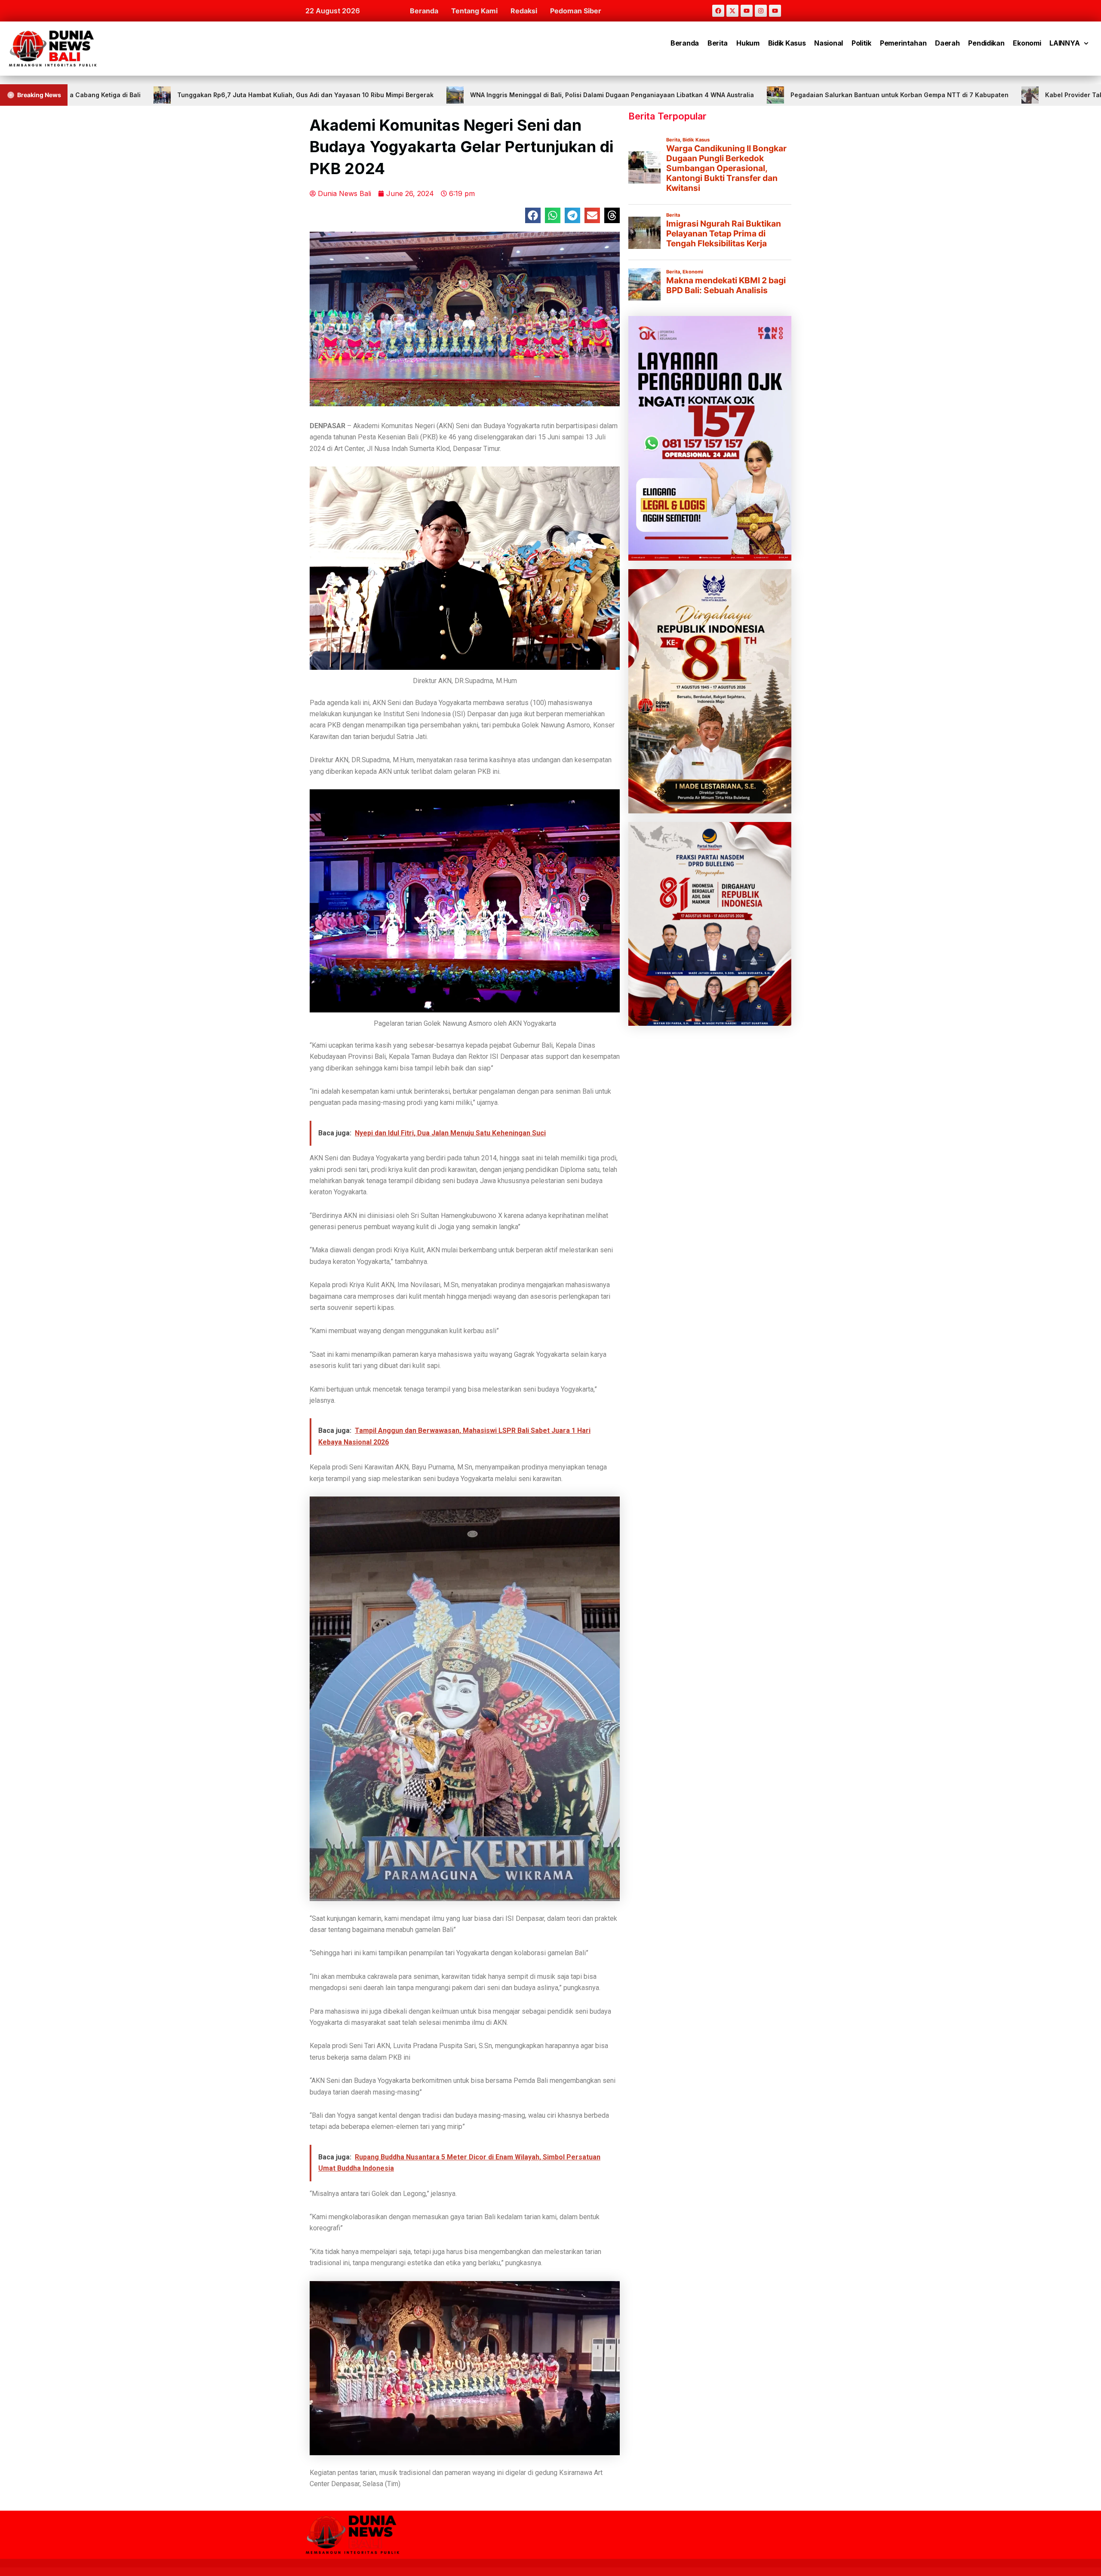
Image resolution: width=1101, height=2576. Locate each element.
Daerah (947, 43)
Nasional (829, 43)
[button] (533, 215)
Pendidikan (986, 43)
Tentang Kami (474, 11)
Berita (718, 43)
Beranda (424, 11)
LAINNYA (1064, 43)
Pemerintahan (903, 43)
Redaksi (524, 11)
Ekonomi (1027, 43)
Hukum (748, 43)
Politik (861, 43)
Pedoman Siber (576, 11)
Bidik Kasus (787, 43)
